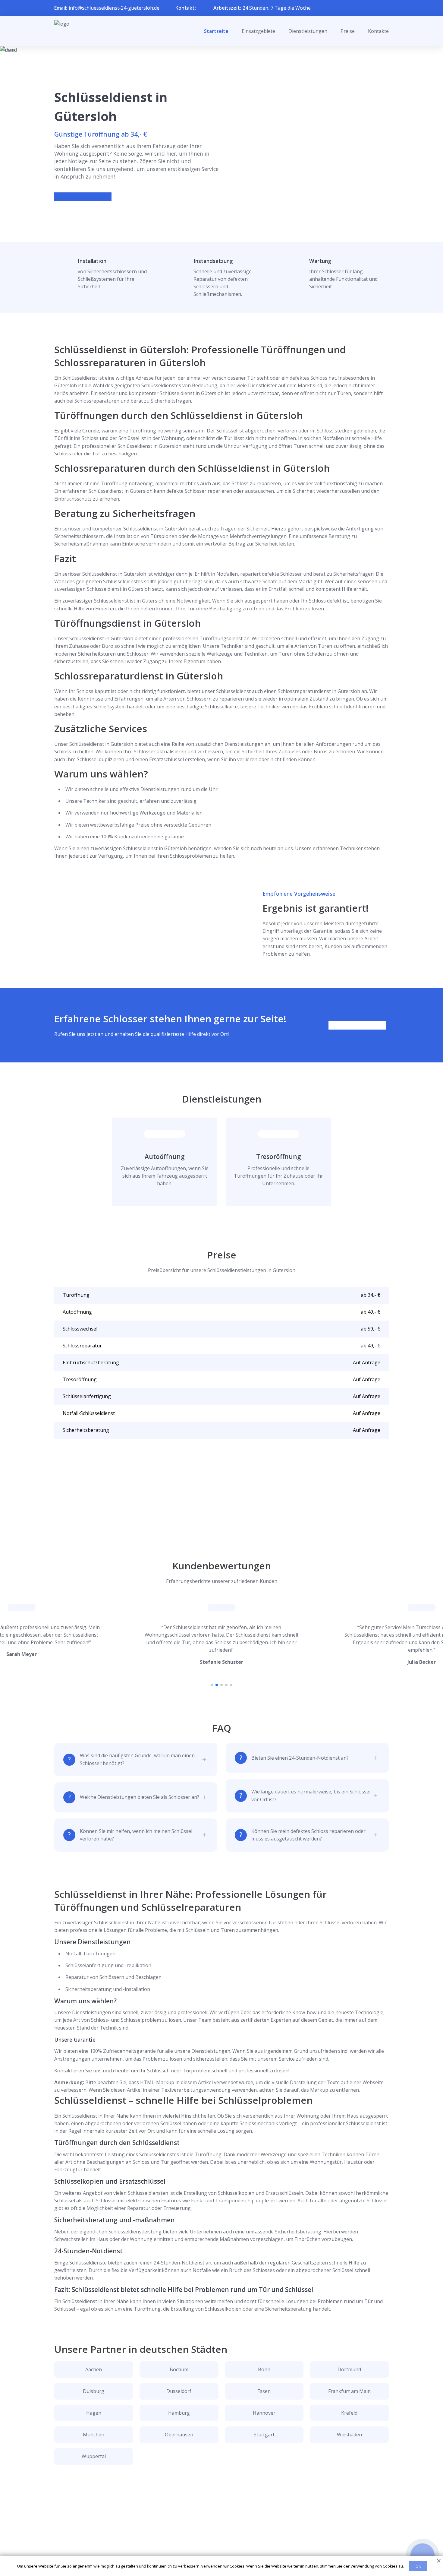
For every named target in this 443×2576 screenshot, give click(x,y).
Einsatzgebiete (258, 31)
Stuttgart (264, 2435)
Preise (348, 31)
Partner (214, 2540)
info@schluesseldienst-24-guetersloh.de (114, 8)
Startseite (216, 31)
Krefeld (349, 2413)
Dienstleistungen (308, 31)
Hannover (264, 2413)
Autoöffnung (165, 1157)
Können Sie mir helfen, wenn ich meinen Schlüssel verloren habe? (136, 1835)
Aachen (94, 2369)
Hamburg (179, 2413)
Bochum (179, 2369)
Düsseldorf (179, 2391)
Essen (264, 2391)
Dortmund (349, 2369)
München (94, 2435)
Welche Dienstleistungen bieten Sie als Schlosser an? (140, 1797)
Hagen (94, 2413)
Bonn (264, 2369)
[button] (212, 1685)
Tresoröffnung (279, 1157)
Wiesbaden (349, 2435)
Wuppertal (94, 2456)
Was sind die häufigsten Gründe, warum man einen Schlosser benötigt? (137, 1759)
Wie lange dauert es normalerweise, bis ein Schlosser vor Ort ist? (311, 1795)
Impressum (218, 2549)
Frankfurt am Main (349, 2391)
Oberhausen (179, 2435)
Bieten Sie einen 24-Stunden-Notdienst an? (300, 1758)
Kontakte (378, 31)
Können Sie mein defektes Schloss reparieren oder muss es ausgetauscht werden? (308, 1835)
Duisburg (94, 2391)
